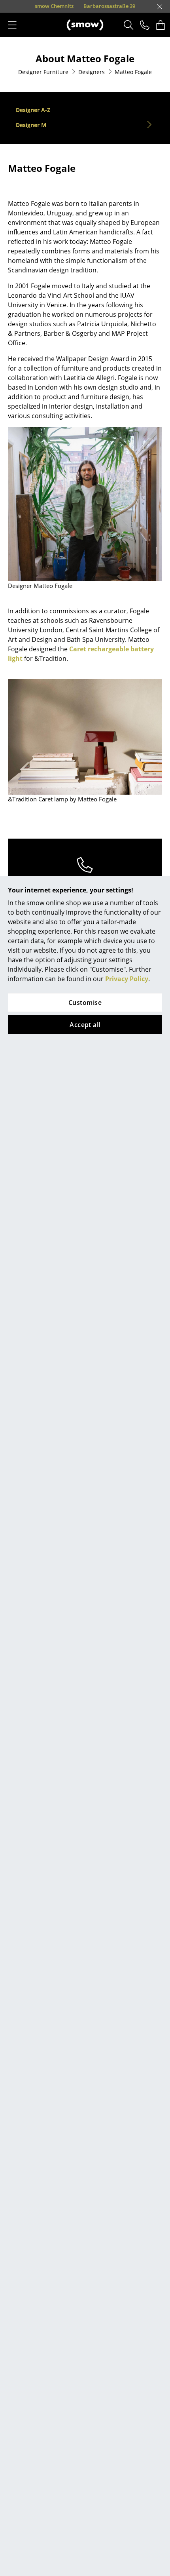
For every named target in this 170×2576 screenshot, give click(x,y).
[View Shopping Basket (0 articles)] (161, 25)
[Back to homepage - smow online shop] (85, 25)
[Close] (160, 7)
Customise (85, 1003)
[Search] (129, 25)
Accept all (85, 1025)
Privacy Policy (127, 979)
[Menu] (12, 25)
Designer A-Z (33, 110)
